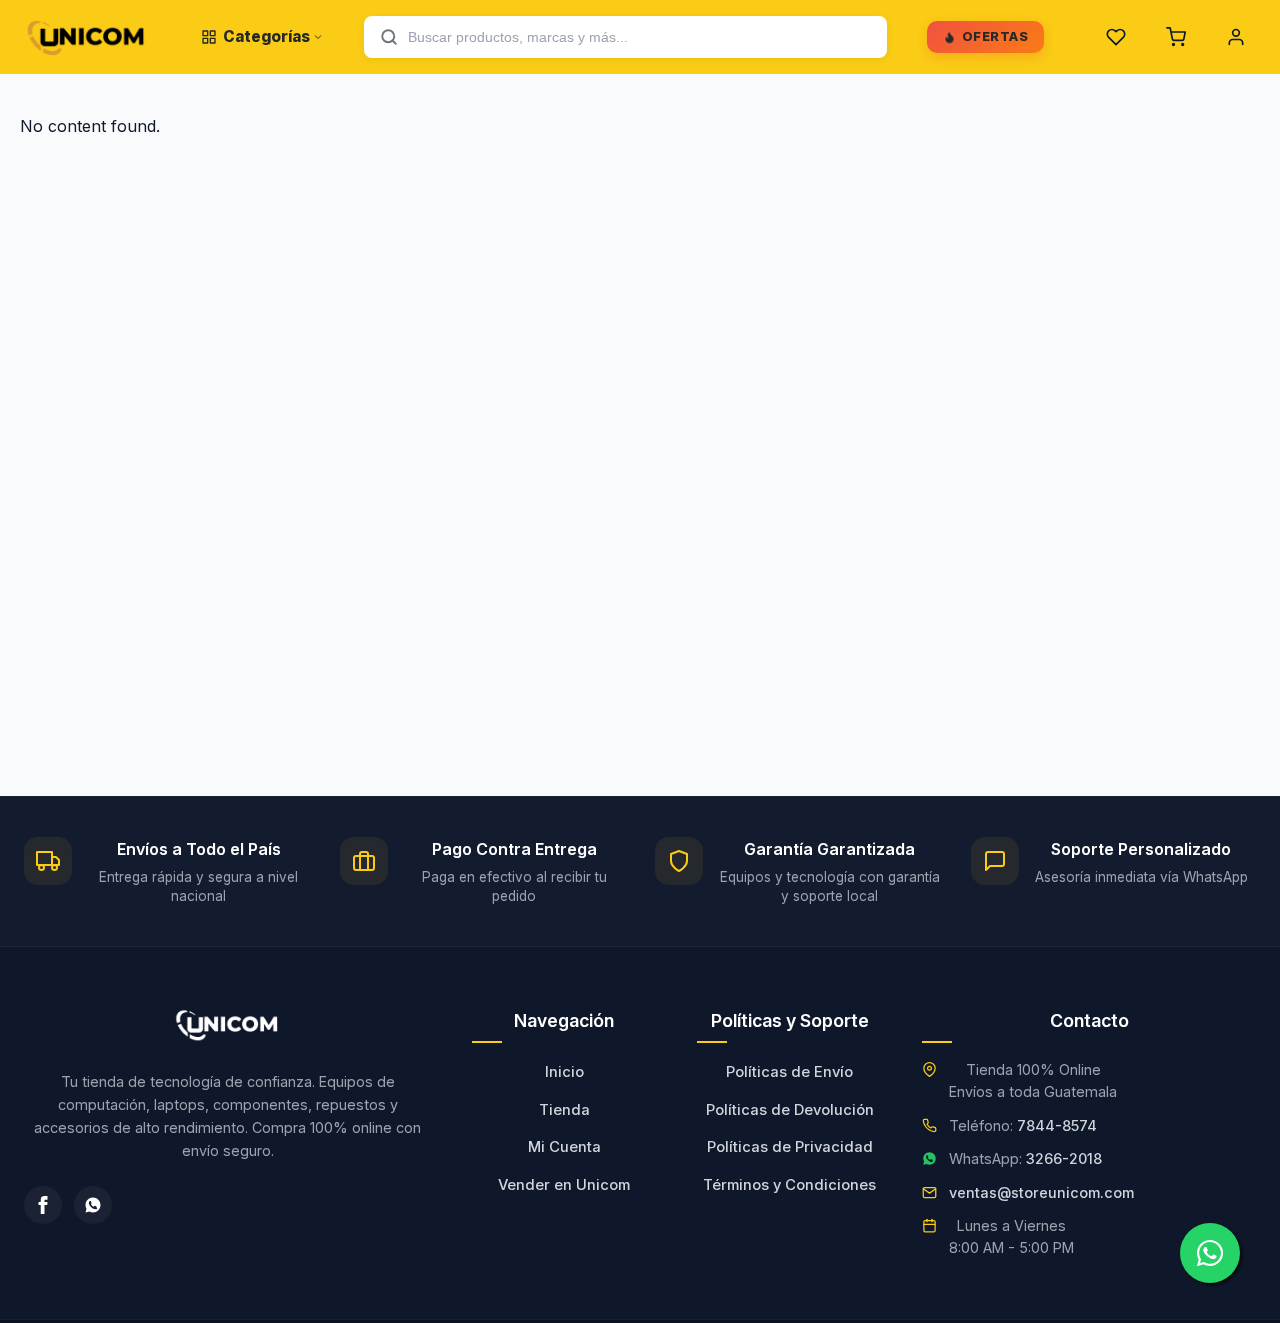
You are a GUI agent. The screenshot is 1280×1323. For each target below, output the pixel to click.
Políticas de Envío (789, 1072)
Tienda (564, 1110)
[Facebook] (43, 1205)
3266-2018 (1064, 1158)
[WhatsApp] (93, 1205)
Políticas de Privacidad (790, 1147)
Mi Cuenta (564, 1147)
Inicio (564, 1072)
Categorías (266, 36)
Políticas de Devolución (790, 1110)
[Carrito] (1176, 37)
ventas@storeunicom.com (1041, 1192)
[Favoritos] (1116, 37)
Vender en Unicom (564, 1185)
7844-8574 (1057, 1125)
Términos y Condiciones (789, 1185)
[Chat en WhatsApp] (1210, 1253)
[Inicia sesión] (1236, 37)
